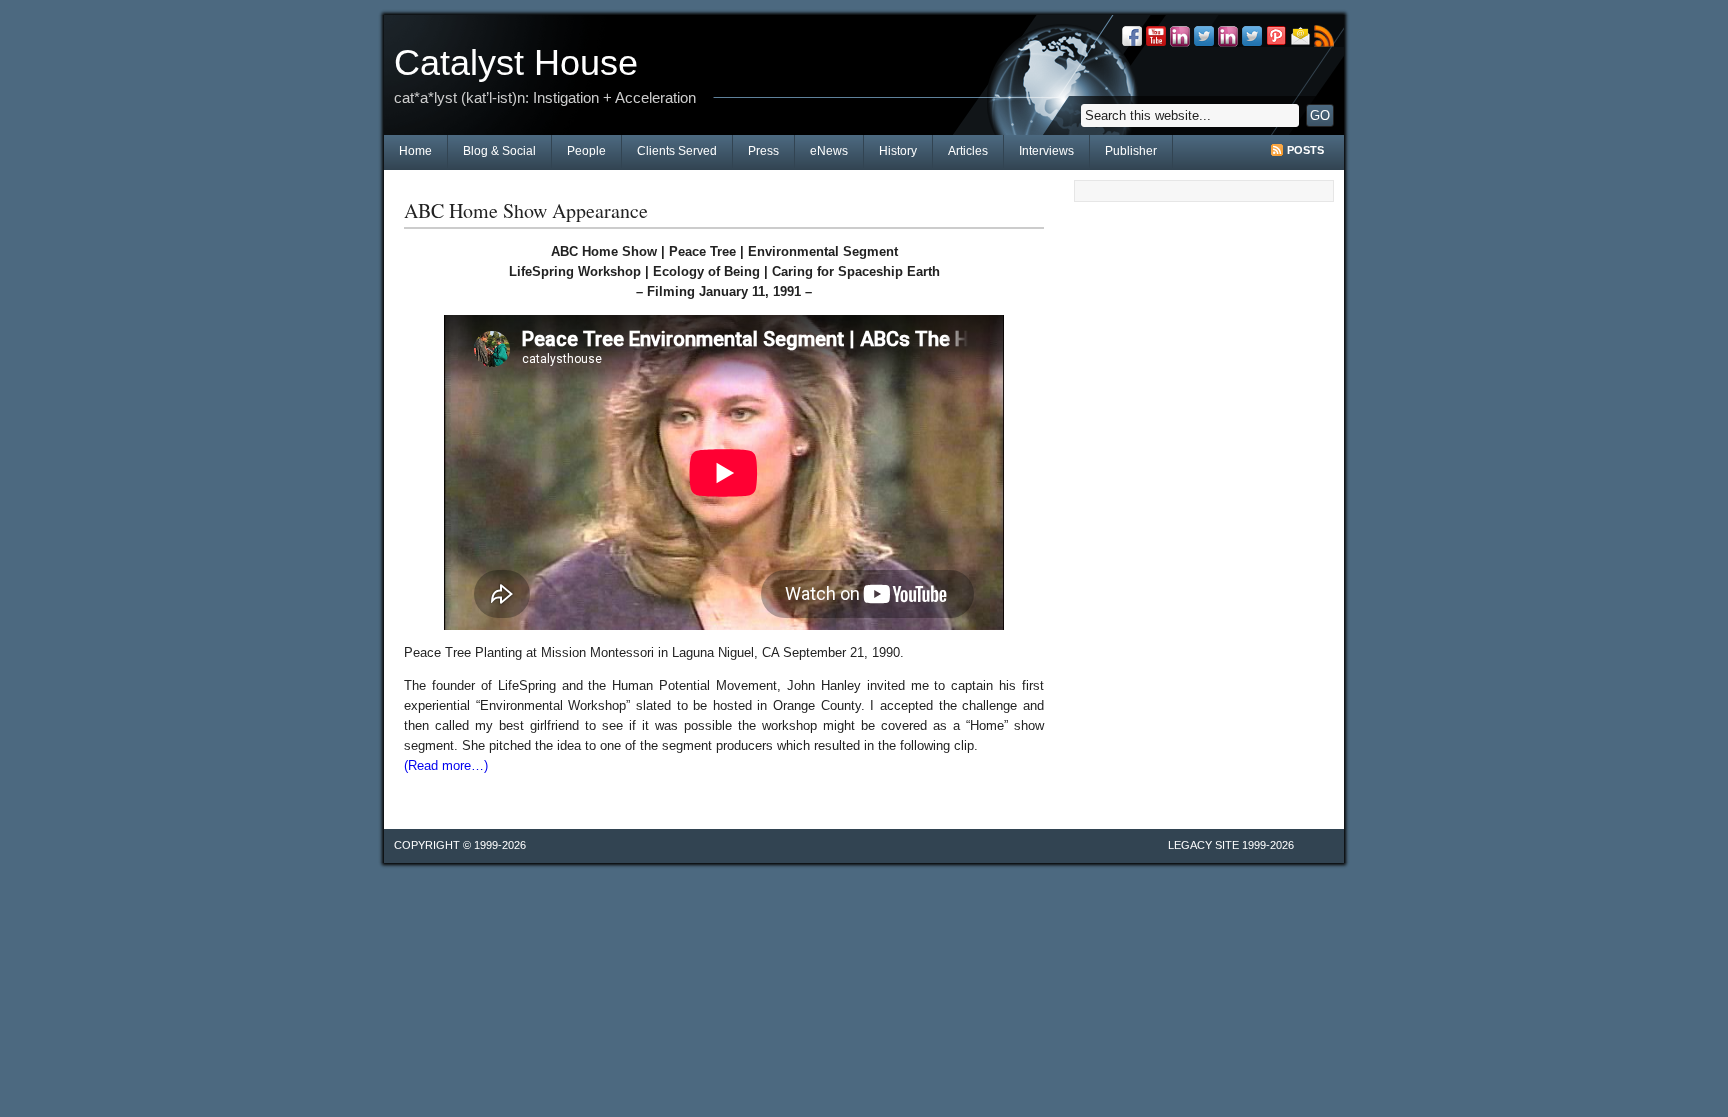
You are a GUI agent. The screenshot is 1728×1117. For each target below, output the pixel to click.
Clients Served (677, 151)
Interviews (1046, 151)
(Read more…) (446, 765)
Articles (968, 151)
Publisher (1131, 151)
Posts (1305, 150)
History (898, 151)
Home (415, 151)
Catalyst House (516, 62)
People (586, 151)
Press (763, 151)
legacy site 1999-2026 (1231, 845)
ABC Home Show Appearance (526, 210)
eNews (829, 151)
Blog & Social (499, 151)
